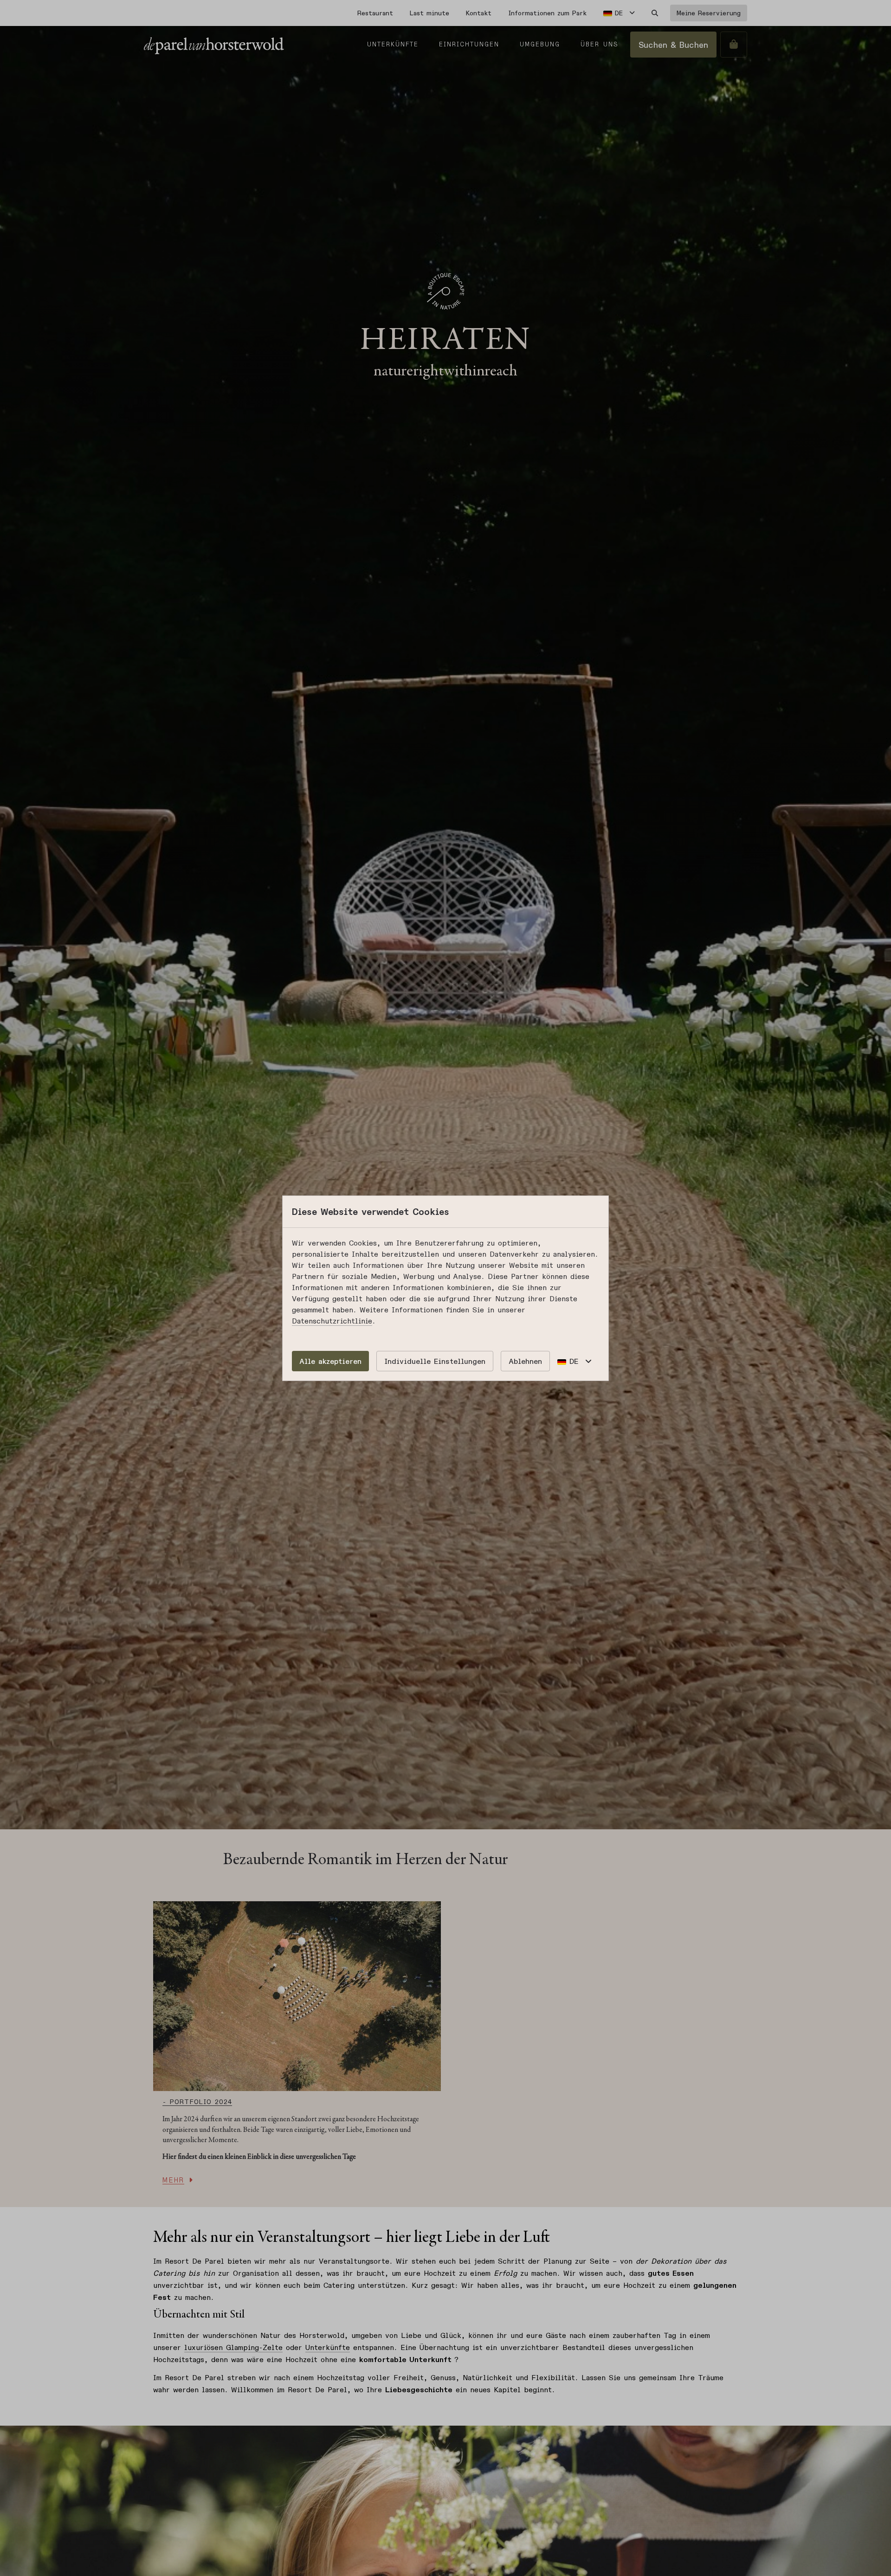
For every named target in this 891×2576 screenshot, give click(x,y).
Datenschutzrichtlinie (332, 1321)
